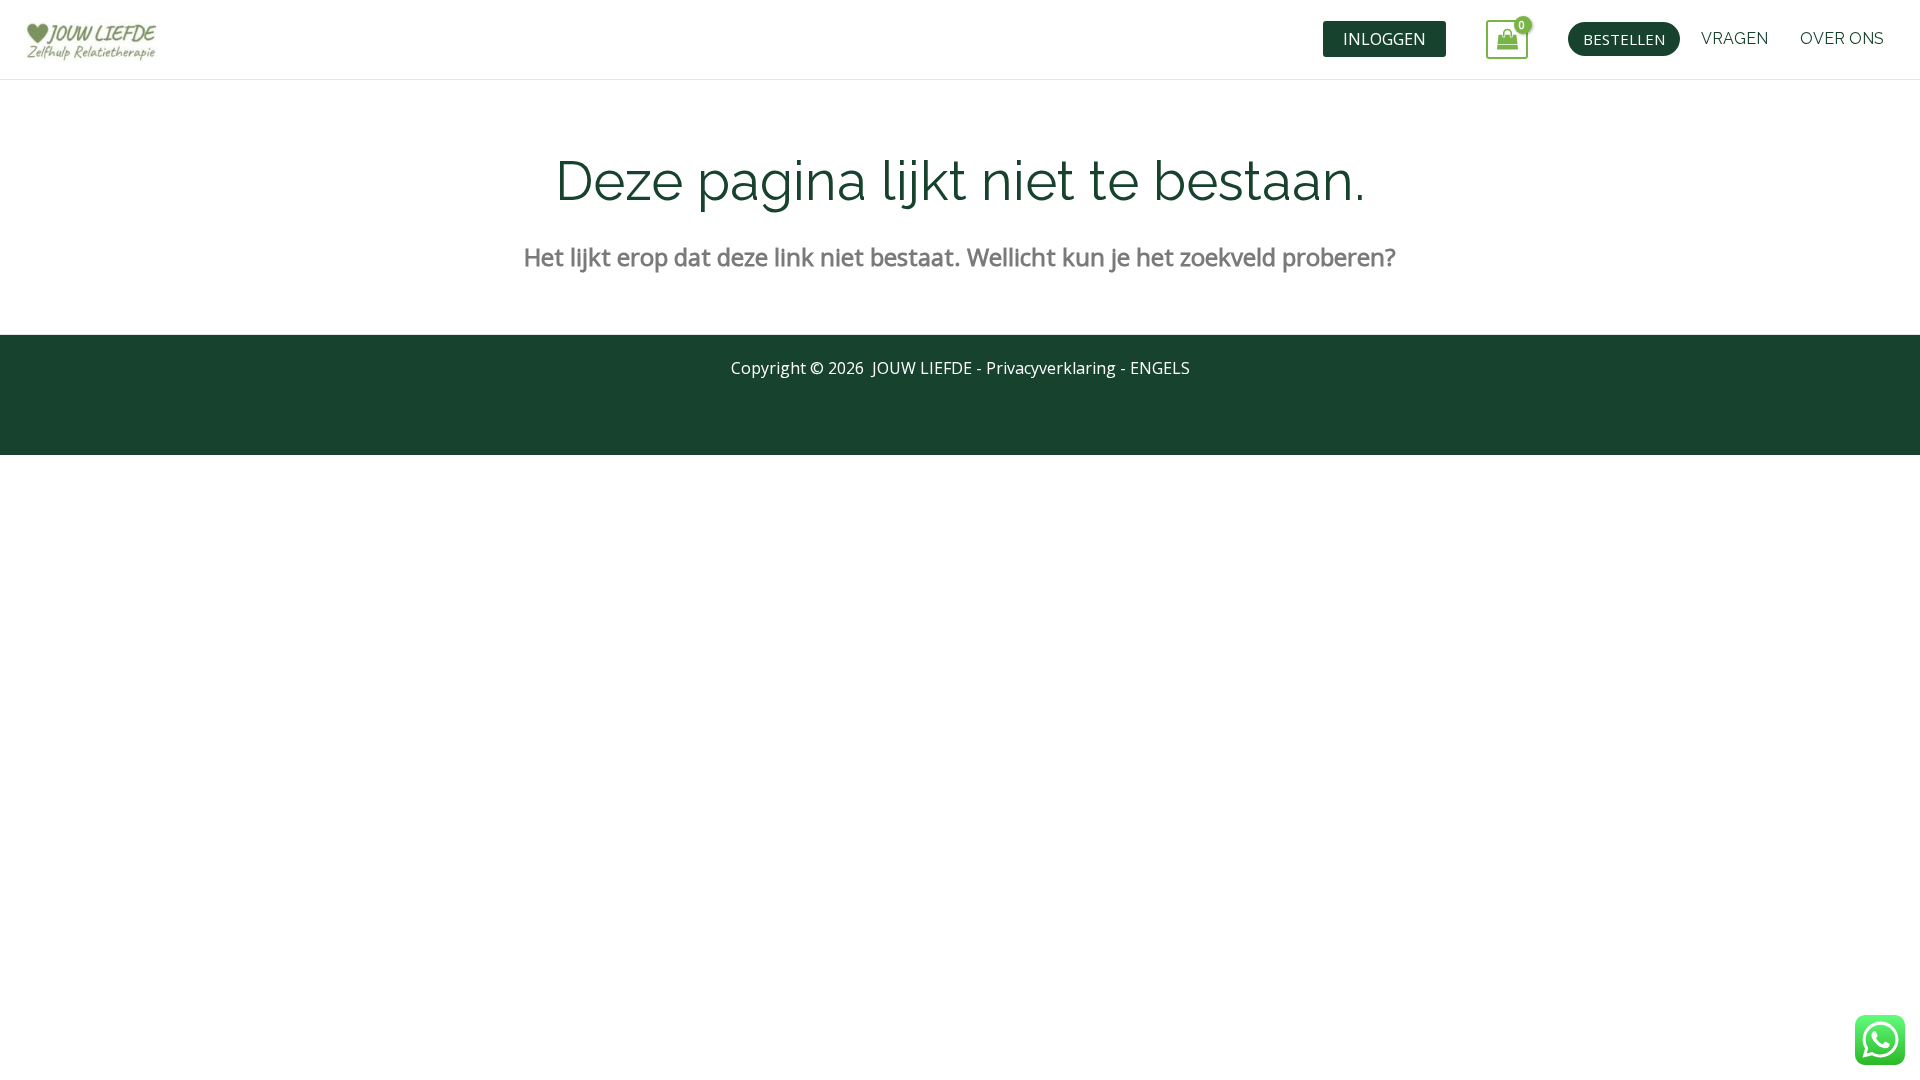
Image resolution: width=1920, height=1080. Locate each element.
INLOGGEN (1384, 39)
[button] (1624, 39)
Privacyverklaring (1051, 368)
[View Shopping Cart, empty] (1507, 39)
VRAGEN (1734, 38)
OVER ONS (1842, 38)
